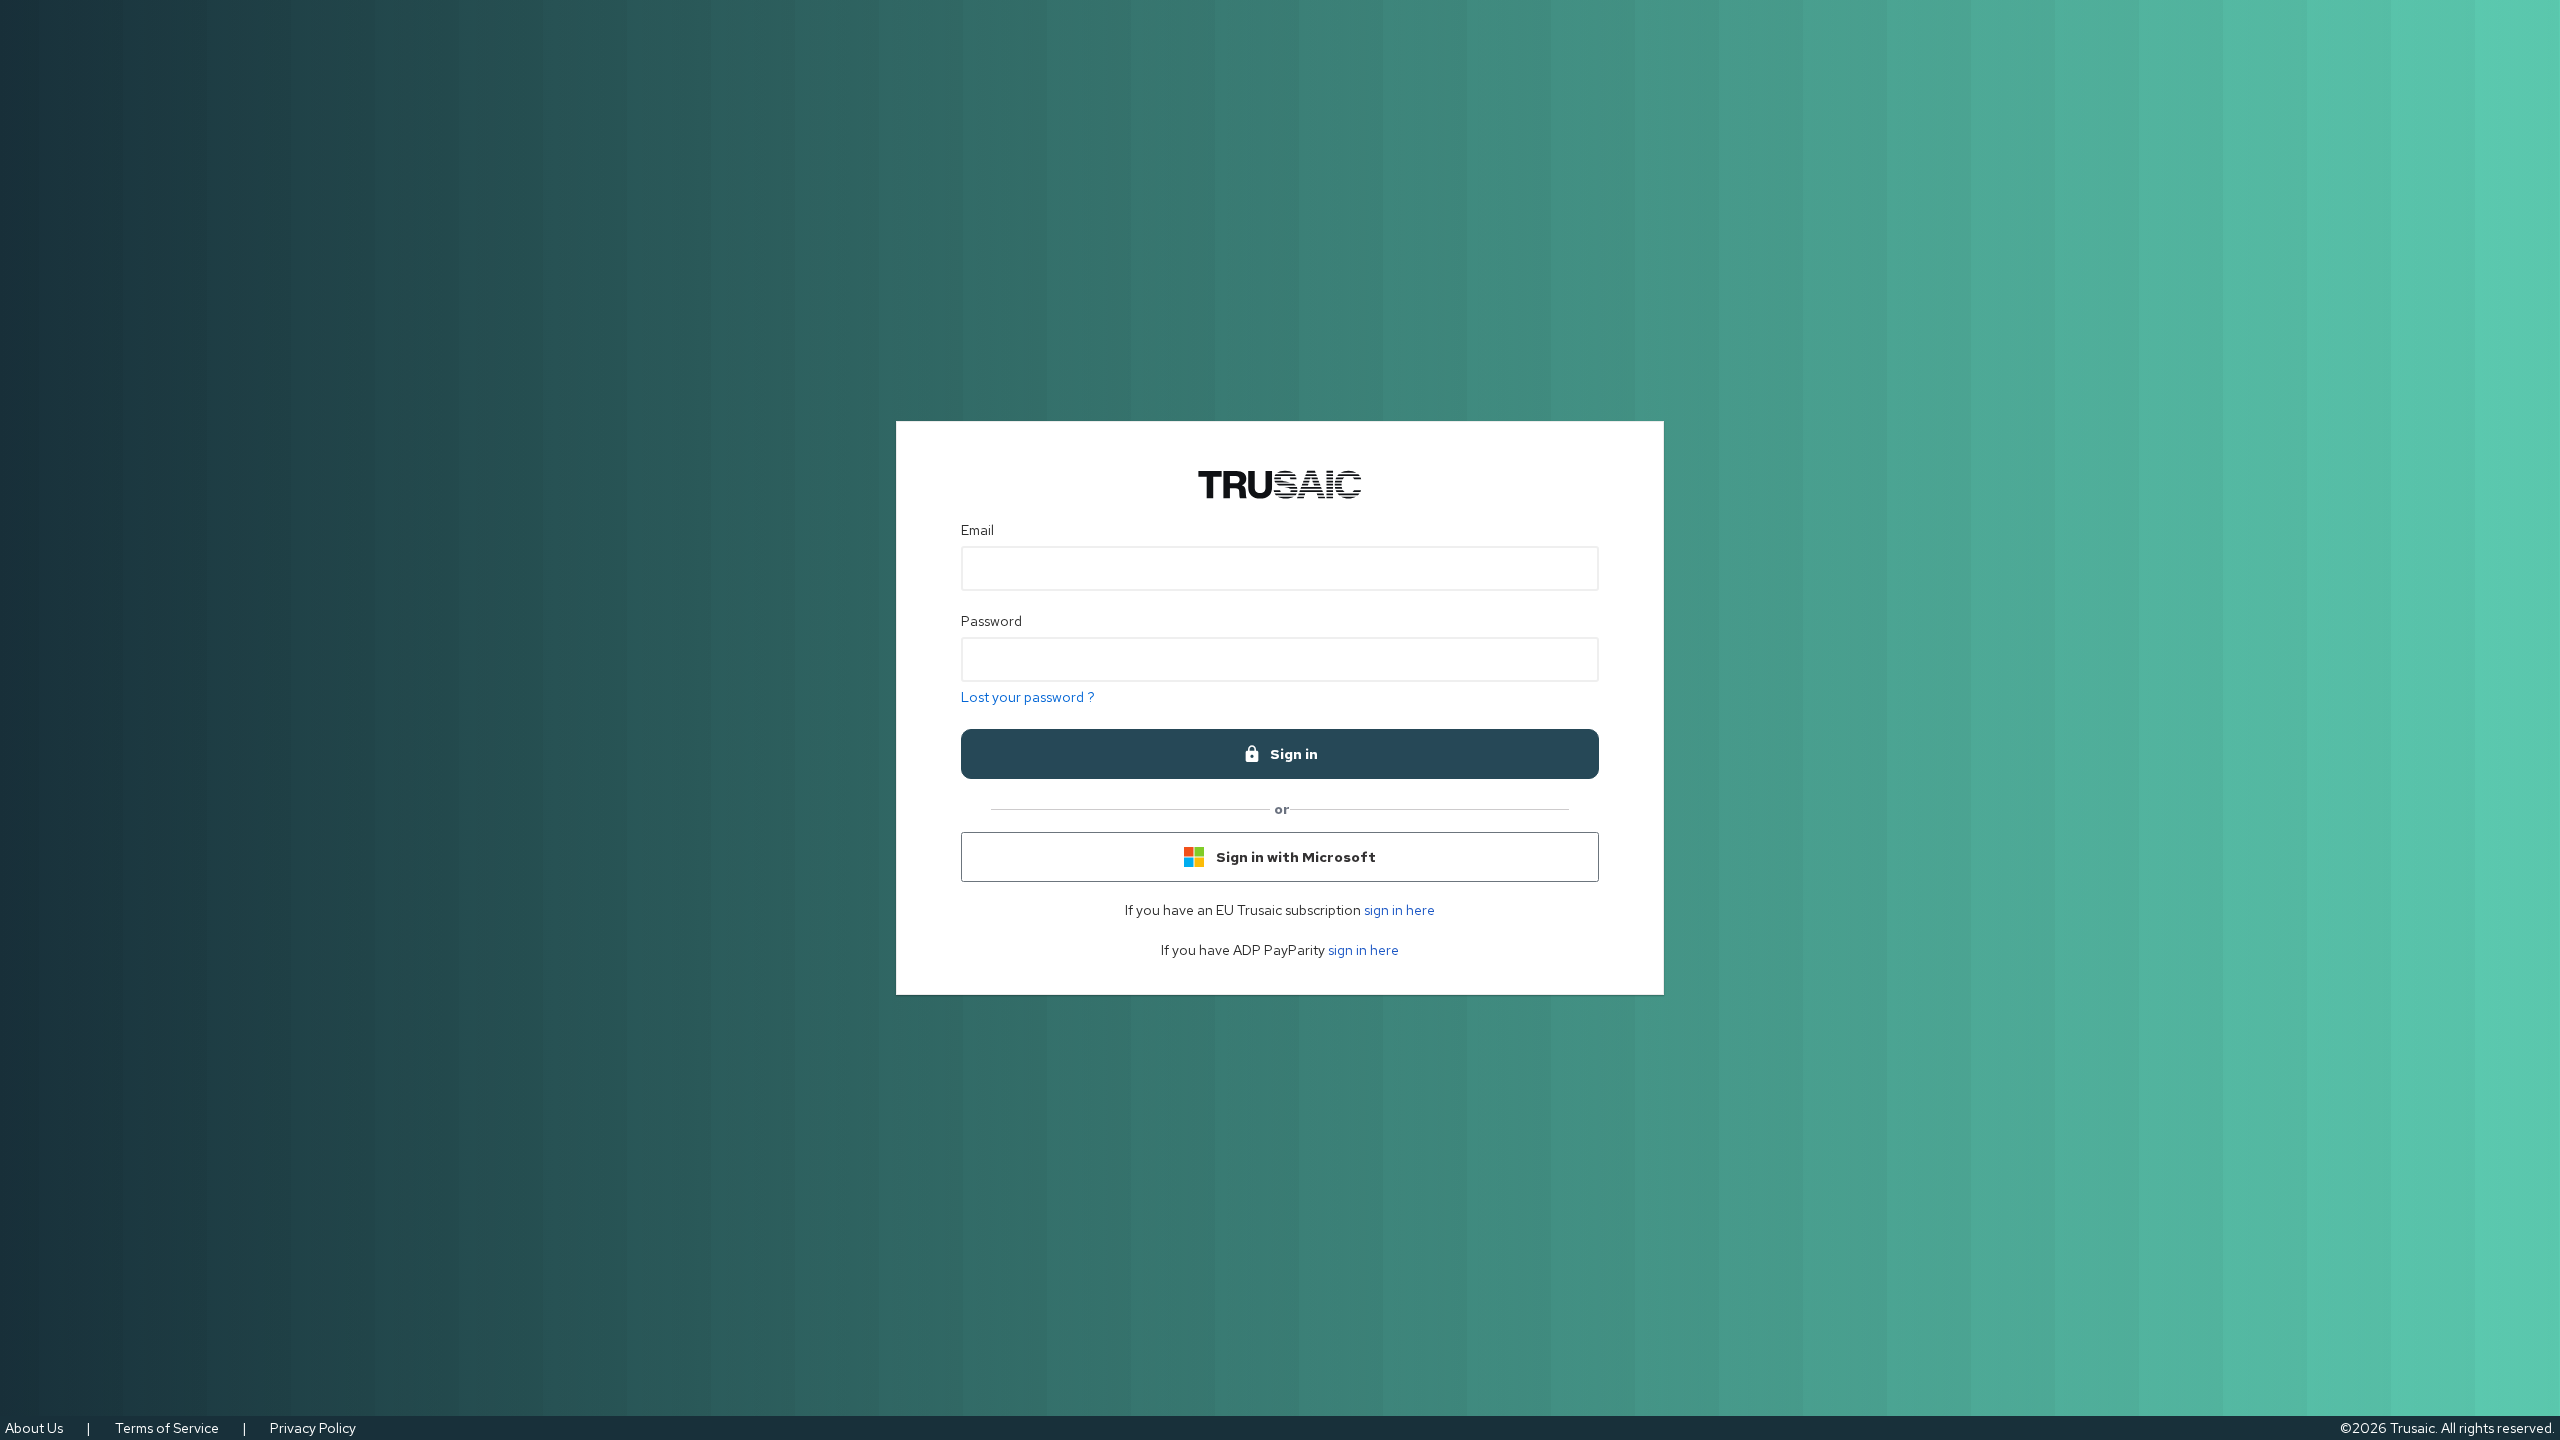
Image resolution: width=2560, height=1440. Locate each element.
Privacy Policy (313, 1428)
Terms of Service (167, 1428)
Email (977, 530)
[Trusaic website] (1280, 485)
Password (991, 621)
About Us (34, 1428)
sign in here (1399, 910)
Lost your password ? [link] (1028, 697)
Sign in (1294, 754)
